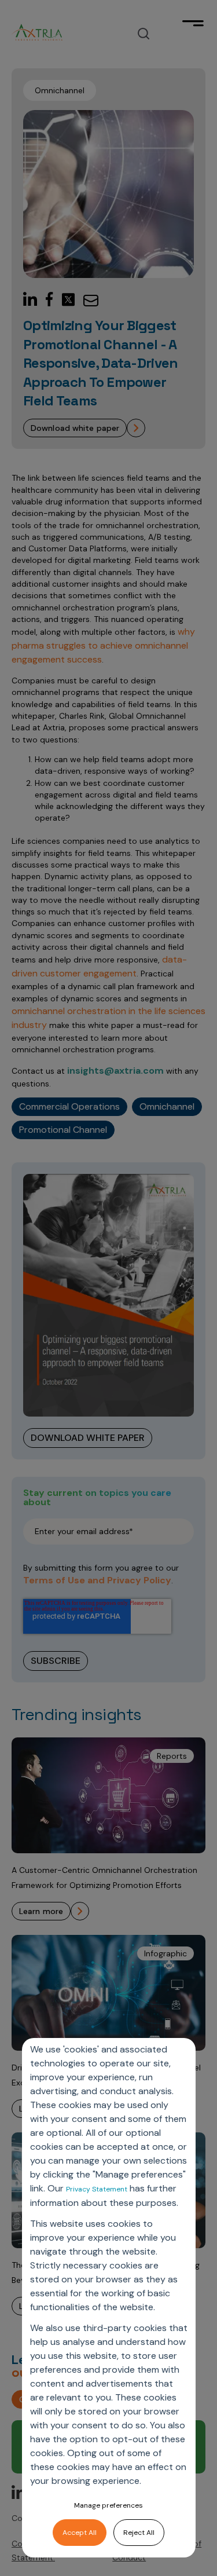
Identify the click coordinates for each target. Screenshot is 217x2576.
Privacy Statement (97, 2189)
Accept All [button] (80, 2533)
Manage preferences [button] (108, 2505)
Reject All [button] (139, 2533)
